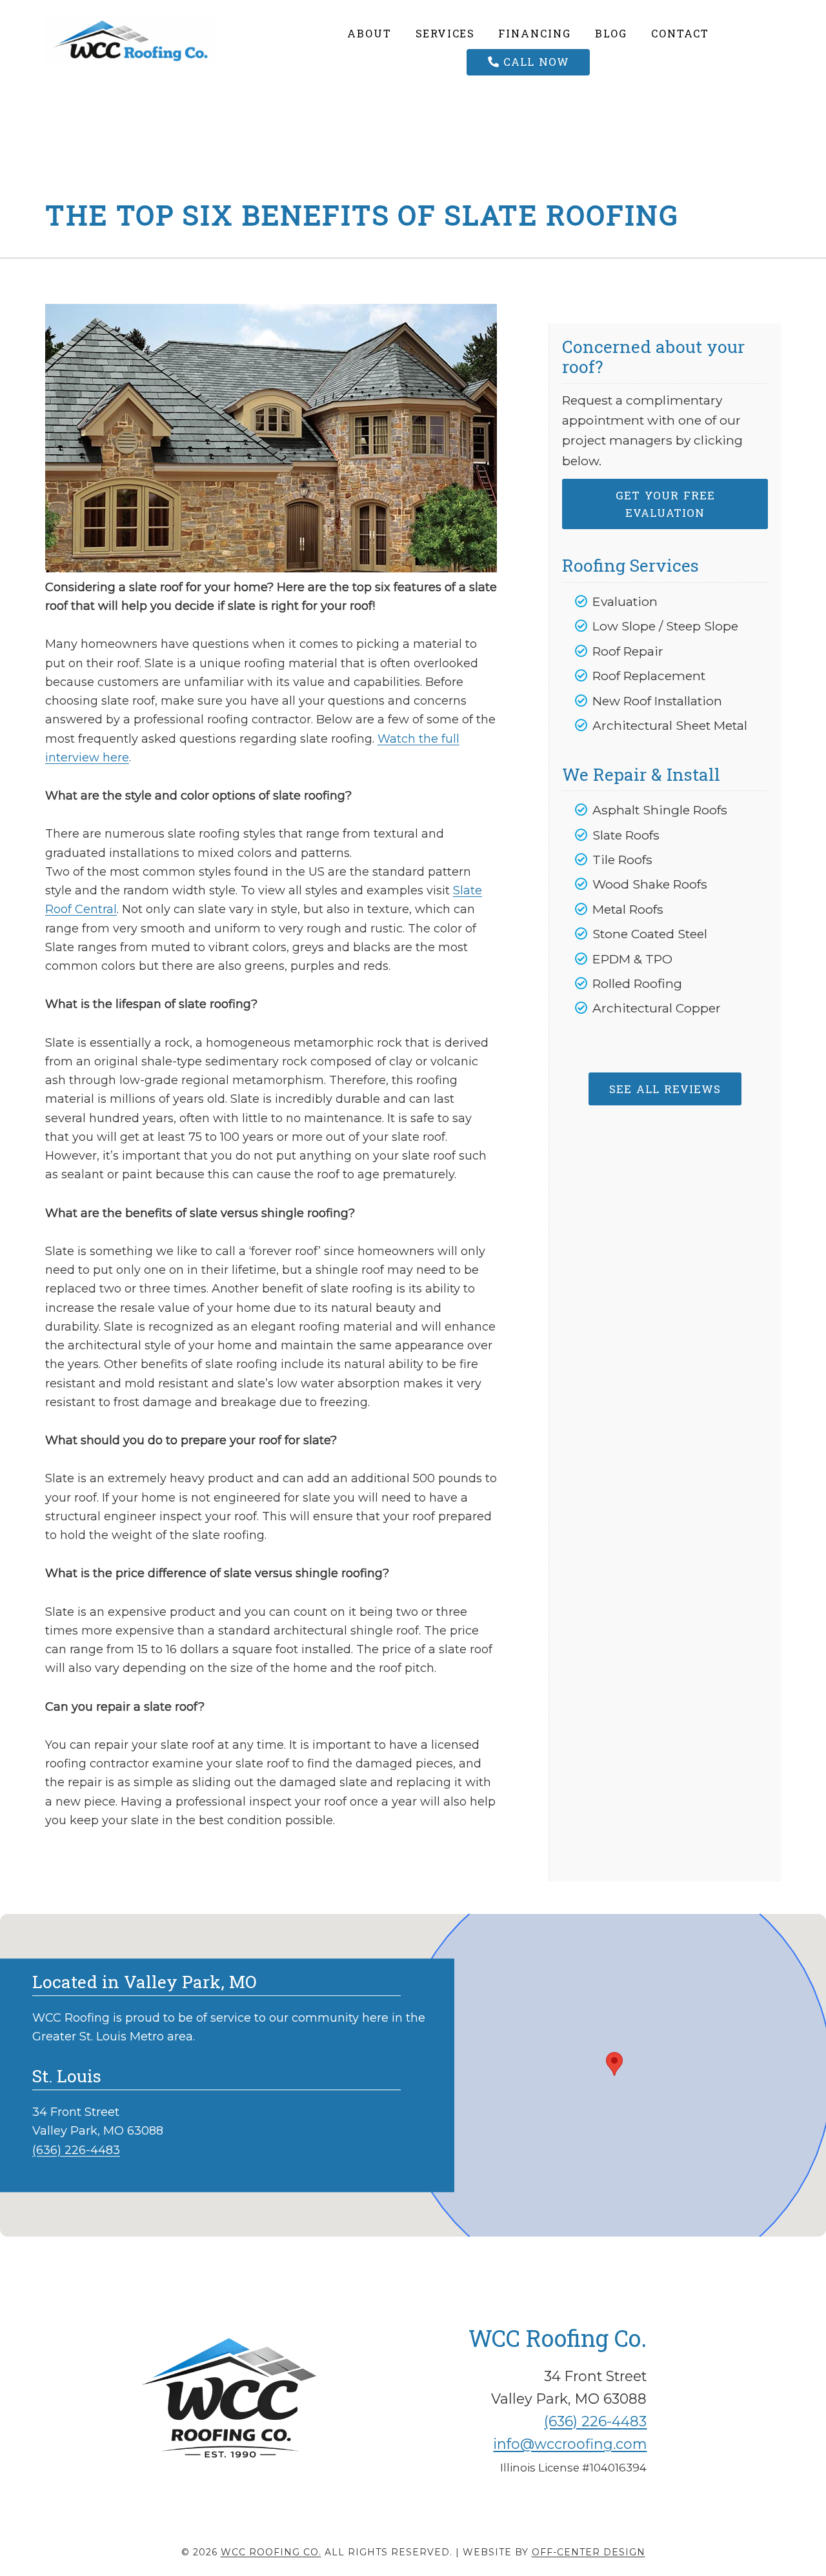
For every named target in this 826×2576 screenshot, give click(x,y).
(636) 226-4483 (76, 2150)
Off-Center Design (589, 2552)
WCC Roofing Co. (160, 41)
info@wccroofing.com (570, 2444)
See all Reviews (665, 1089)
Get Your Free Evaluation (665, 504)
